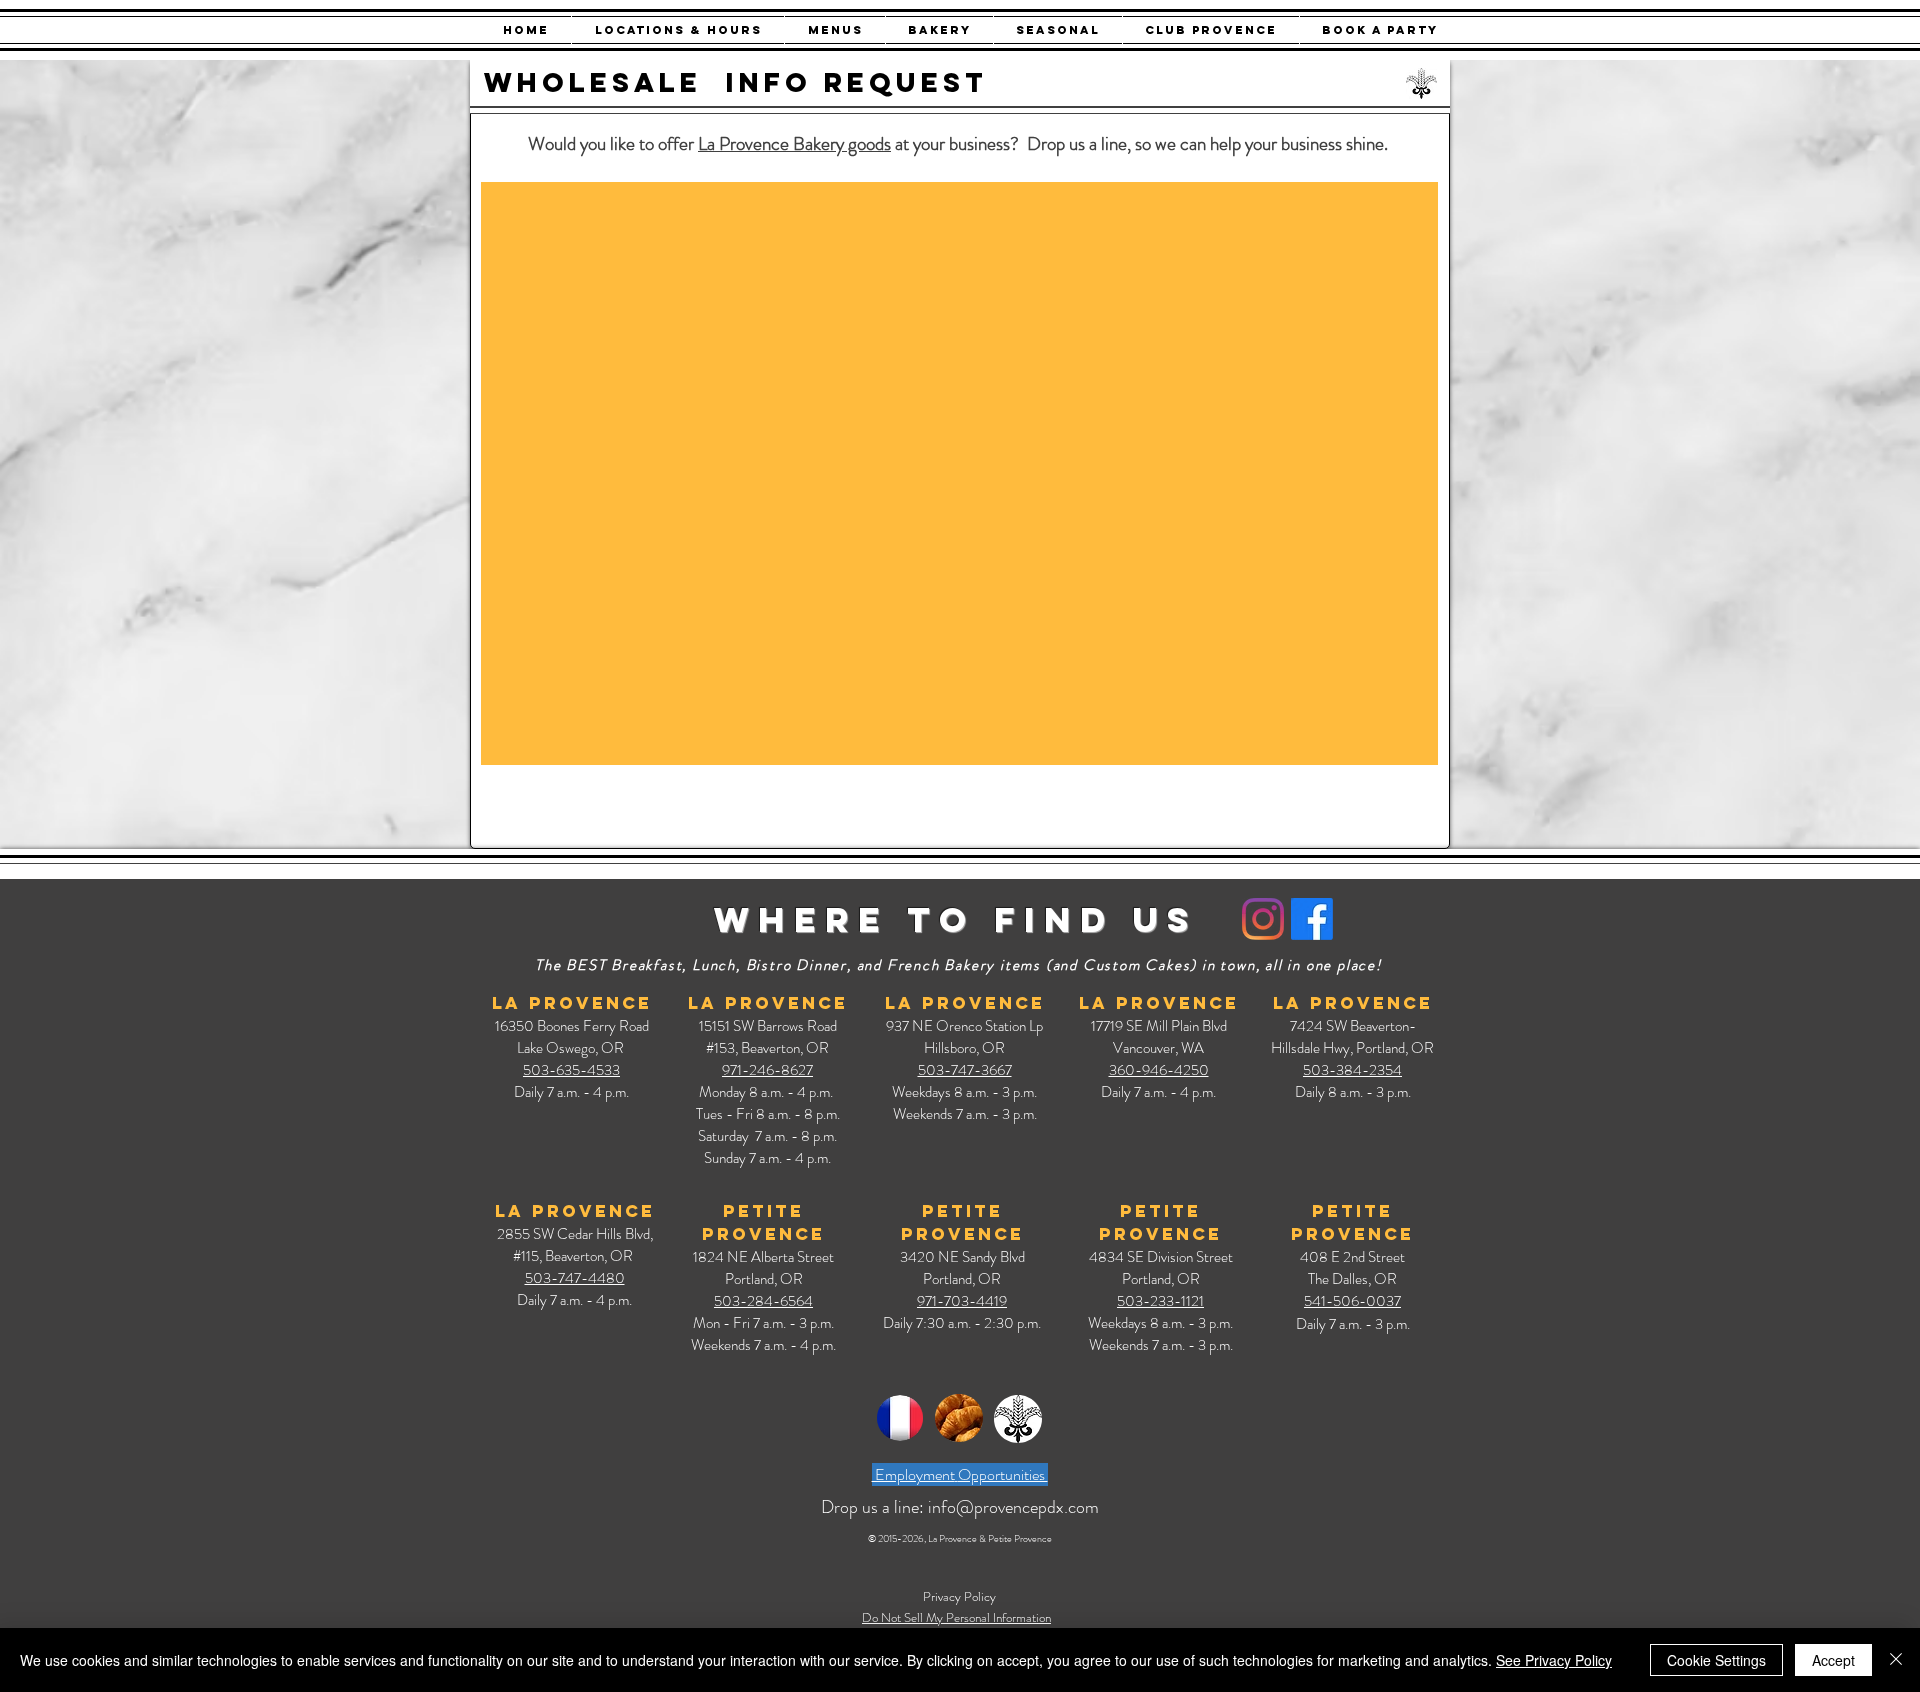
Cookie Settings (1716, 1660)
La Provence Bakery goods (794, 143)
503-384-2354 (1352, 1070)
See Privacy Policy (1554, 1660)
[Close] (1896, 1660)
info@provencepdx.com (1013, 1507)
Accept (1833, 1660)
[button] (678, 30)
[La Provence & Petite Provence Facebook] (1312, 919)
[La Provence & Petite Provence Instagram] (1263, 919)
